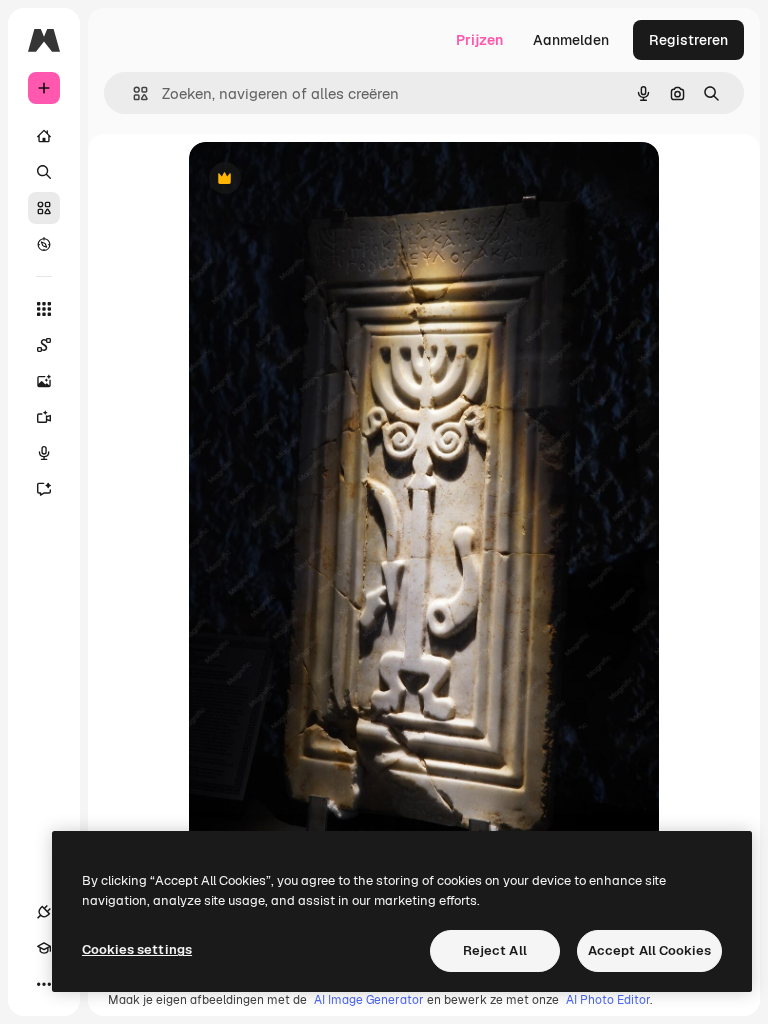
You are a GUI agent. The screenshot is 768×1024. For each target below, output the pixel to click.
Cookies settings (137, 949)
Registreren (688, 40)
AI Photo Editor (608, 1000)
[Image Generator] (44, 381)
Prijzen (479, 40)
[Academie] (44, 948)
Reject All (495, 950)
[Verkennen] (44, 244)
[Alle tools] (44, 309)
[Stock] (44, 208)
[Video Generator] (44, 417)
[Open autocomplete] (132, 93)
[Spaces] (44, 345)
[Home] (44, 136)
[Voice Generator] (44, 453)
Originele (320, 179)
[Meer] (44, 984)
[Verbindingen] (44, 912)
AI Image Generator (369, 1000)
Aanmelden (571, 40)
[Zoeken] (44, 172)
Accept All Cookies (649, 950)
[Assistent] (44, 489)
